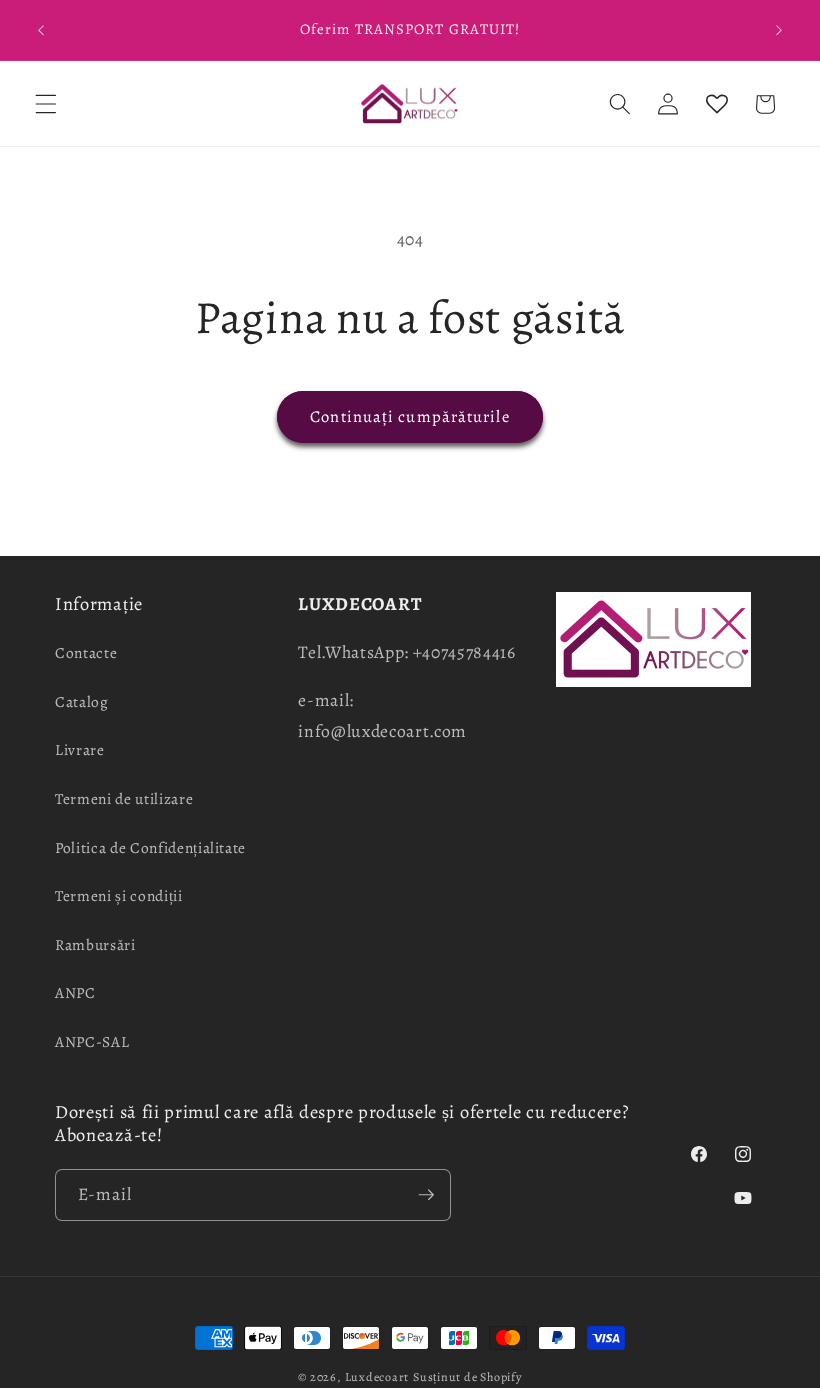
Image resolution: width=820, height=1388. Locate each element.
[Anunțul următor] (779, 30)
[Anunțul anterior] (41, 30)
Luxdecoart (377, 1377)
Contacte (86, 652)
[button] (46, 104)
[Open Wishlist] (716, 104)
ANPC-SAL (92, 1041)
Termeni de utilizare (124, 798)
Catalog (82, 701)
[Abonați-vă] (426, 1195)
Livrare (80, 749)
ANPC (75, 992)
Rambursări (95, 944)
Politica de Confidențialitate (150, 847)
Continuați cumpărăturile (409, 416)
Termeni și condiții (119, 895)
